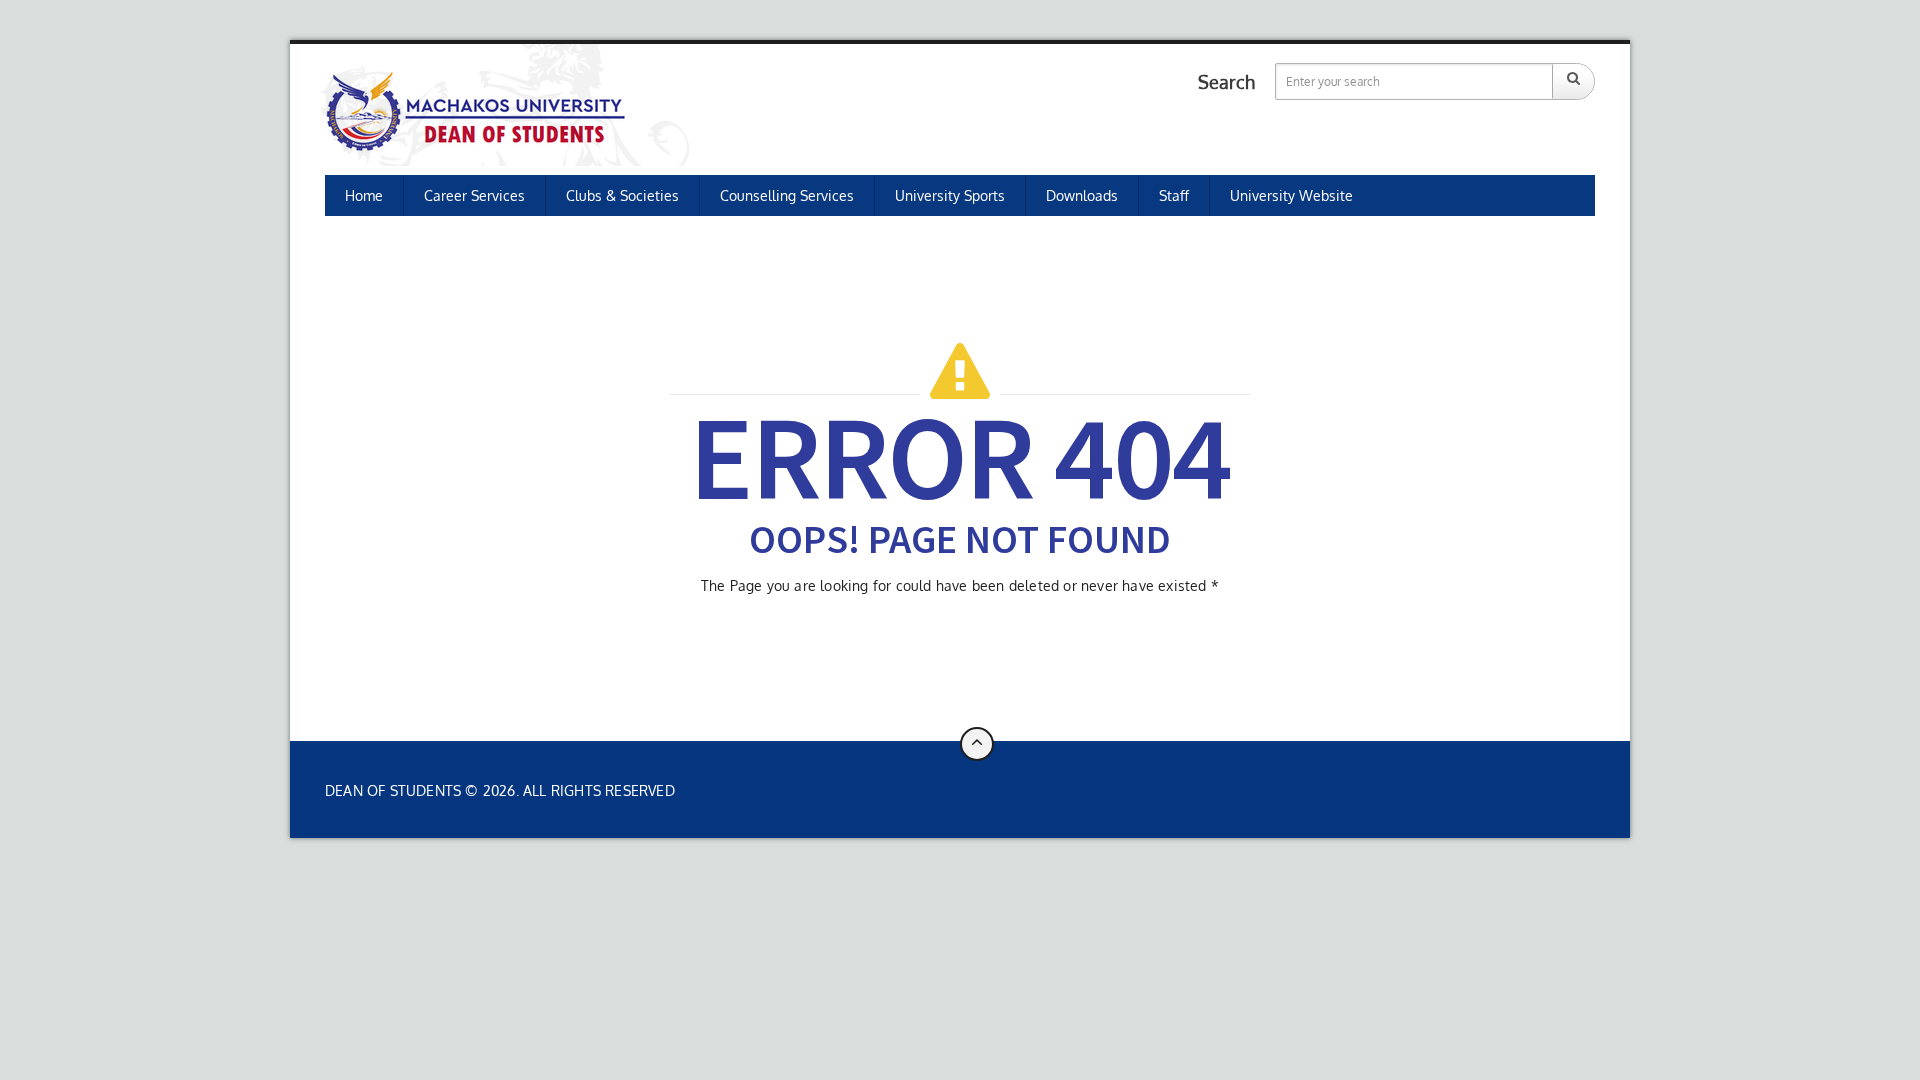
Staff (1174, 195)
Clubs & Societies (622, 195)
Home (364, 195)
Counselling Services (787, 195)
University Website (1291, 195)
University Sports (950, 195)
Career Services (474, 195)
